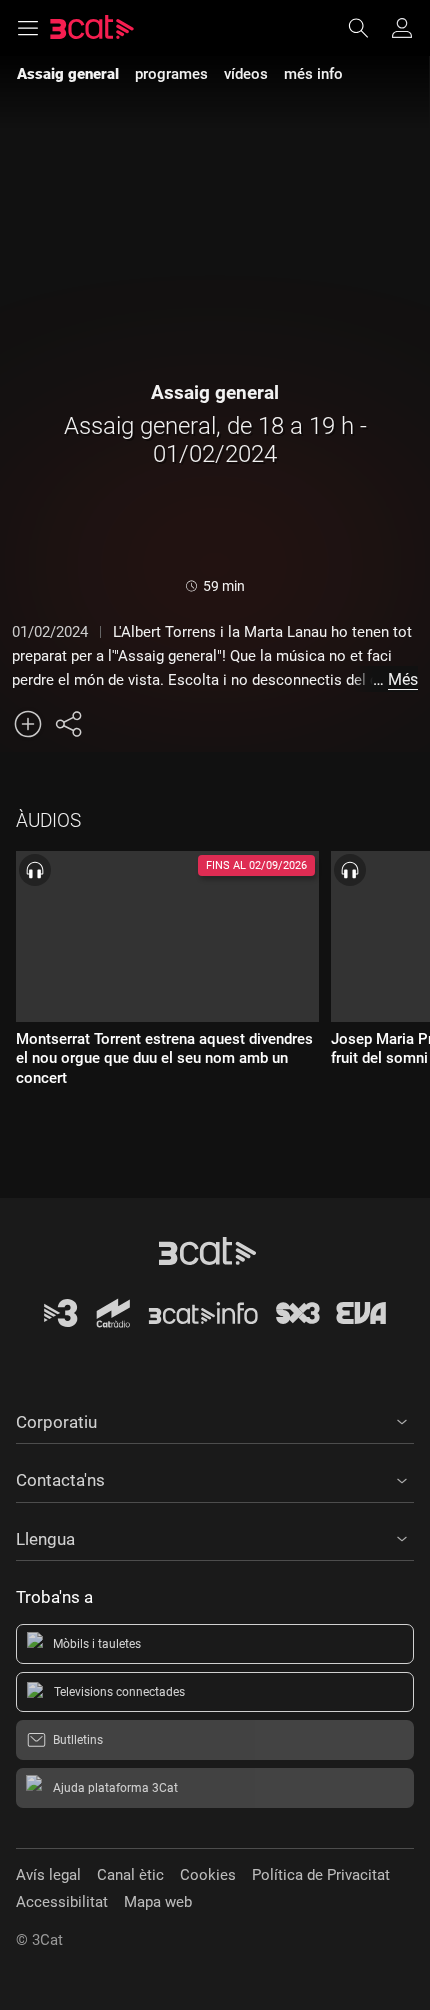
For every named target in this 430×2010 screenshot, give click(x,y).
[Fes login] (402, 28)
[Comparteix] (68, 724)
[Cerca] (368, 28)
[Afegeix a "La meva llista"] (28, 724)
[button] (215, 1419)
